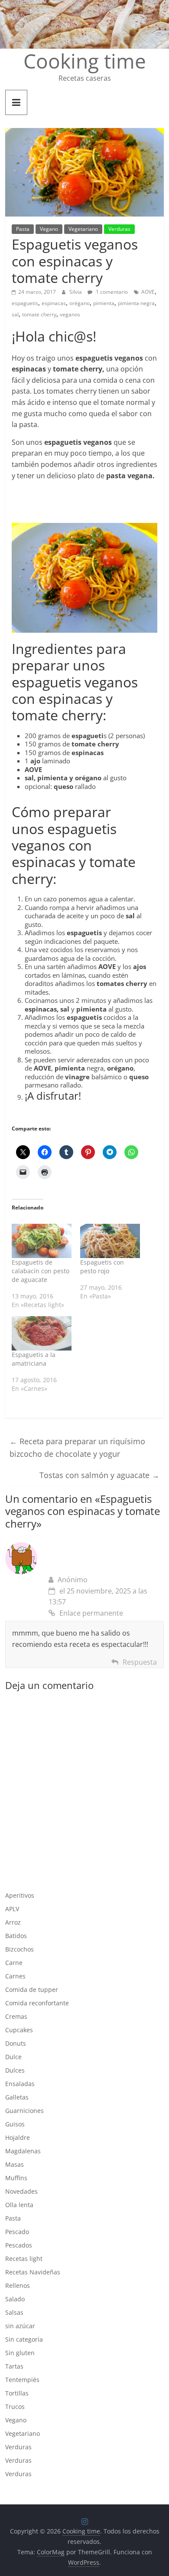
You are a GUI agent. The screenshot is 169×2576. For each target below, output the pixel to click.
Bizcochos (19, 1949)
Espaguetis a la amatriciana (34, 1359)
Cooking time (85, 61)
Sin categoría (24, 2339)
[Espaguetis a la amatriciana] (42, 1333)
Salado (15, 2299)
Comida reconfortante (37, 2003)
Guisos (15, 2124)
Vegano (49, 229)
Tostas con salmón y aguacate (99, 1475)
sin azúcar (20, 2326)
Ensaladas (20, 2084)
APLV (12, 1909)
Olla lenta (19, 2205)
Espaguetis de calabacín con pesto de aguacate (41, 1271)
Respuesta (140, 1662)
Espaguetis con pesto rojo (102, 1267)
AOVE (148, 292)
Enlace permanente (91, 1613)
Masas (15, 2164)
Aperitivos (20, 1895)
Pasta (23, 229)
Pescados (19, 2245)
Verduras (119, 229)
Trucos (15, 2407)
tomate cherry (39, 314)
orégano (80, 303)
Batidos (16, 1936)
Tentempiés (22, 2380)
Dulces (15, 2070)
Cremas (16, 2016)
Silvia (76, 292)
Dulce (13, 2057)
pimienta (104, 303)
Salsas (14, 2312)
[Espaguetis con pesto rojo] (110, 1241)
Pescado (17, 2232)
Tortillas (17, 2393)
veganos (70, 314)
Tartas (14, 2366)
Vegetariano (83, 229)
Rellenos (18, 2285)
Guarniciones (24, 2111)
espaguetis (25, 303)
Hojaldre (18, 2137)
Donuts (16, 2043)
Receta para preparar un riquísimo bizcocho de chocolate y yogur (77, 1447)
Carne (14, 1963)
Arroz (13, 1922)
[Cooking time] (84, 5)
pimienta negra (136, 303)
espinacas (54, 303)
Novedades (21, 2191)
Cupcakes (19, 2030)
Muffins (16, 2178)
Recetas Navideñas (33, 2272)
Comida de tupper (32, 1989)
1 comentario (111, 292)
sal (15, 314)
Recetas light (24, 2259)
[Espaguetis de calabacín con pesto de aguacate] (42, 1241)
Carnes (15, 1976)
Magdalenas (23, 2151)
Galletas (17, 2097)
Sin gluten (20, 2353)
